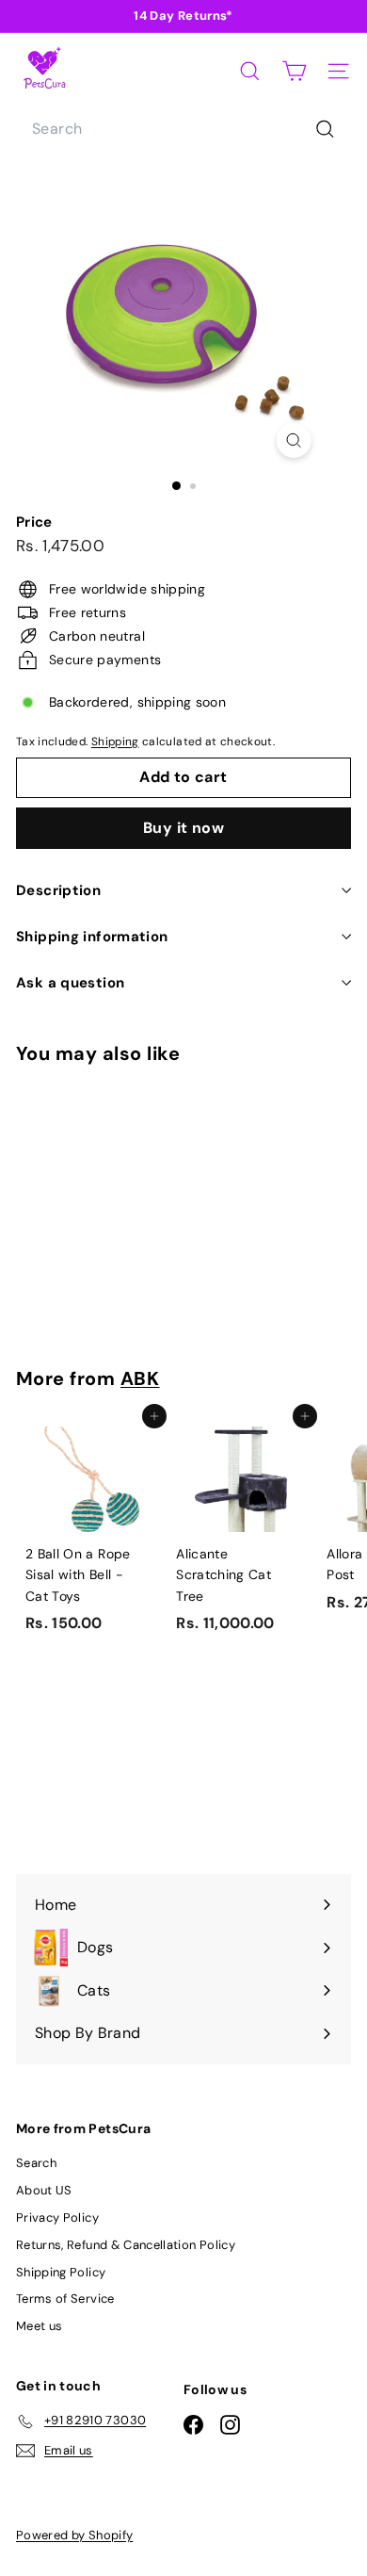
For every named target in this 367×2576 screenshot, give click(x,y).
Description (58, 890)
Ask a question (70, 983)
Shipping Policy (61, 2272)
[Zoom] (293, 440)
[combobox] (183, 129)
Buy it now (183, 828)
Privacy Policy (57, 2217)
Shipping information (92, 937)
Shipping (115, 742)
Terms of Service (65, 2299)
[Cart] (294, 71)
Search (36, 2163)
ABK (140, 1378)
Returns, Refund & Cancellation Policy (126, 2245)
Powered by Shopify (74, 2535)
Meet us (39, 2326)
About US (44, 2190)
